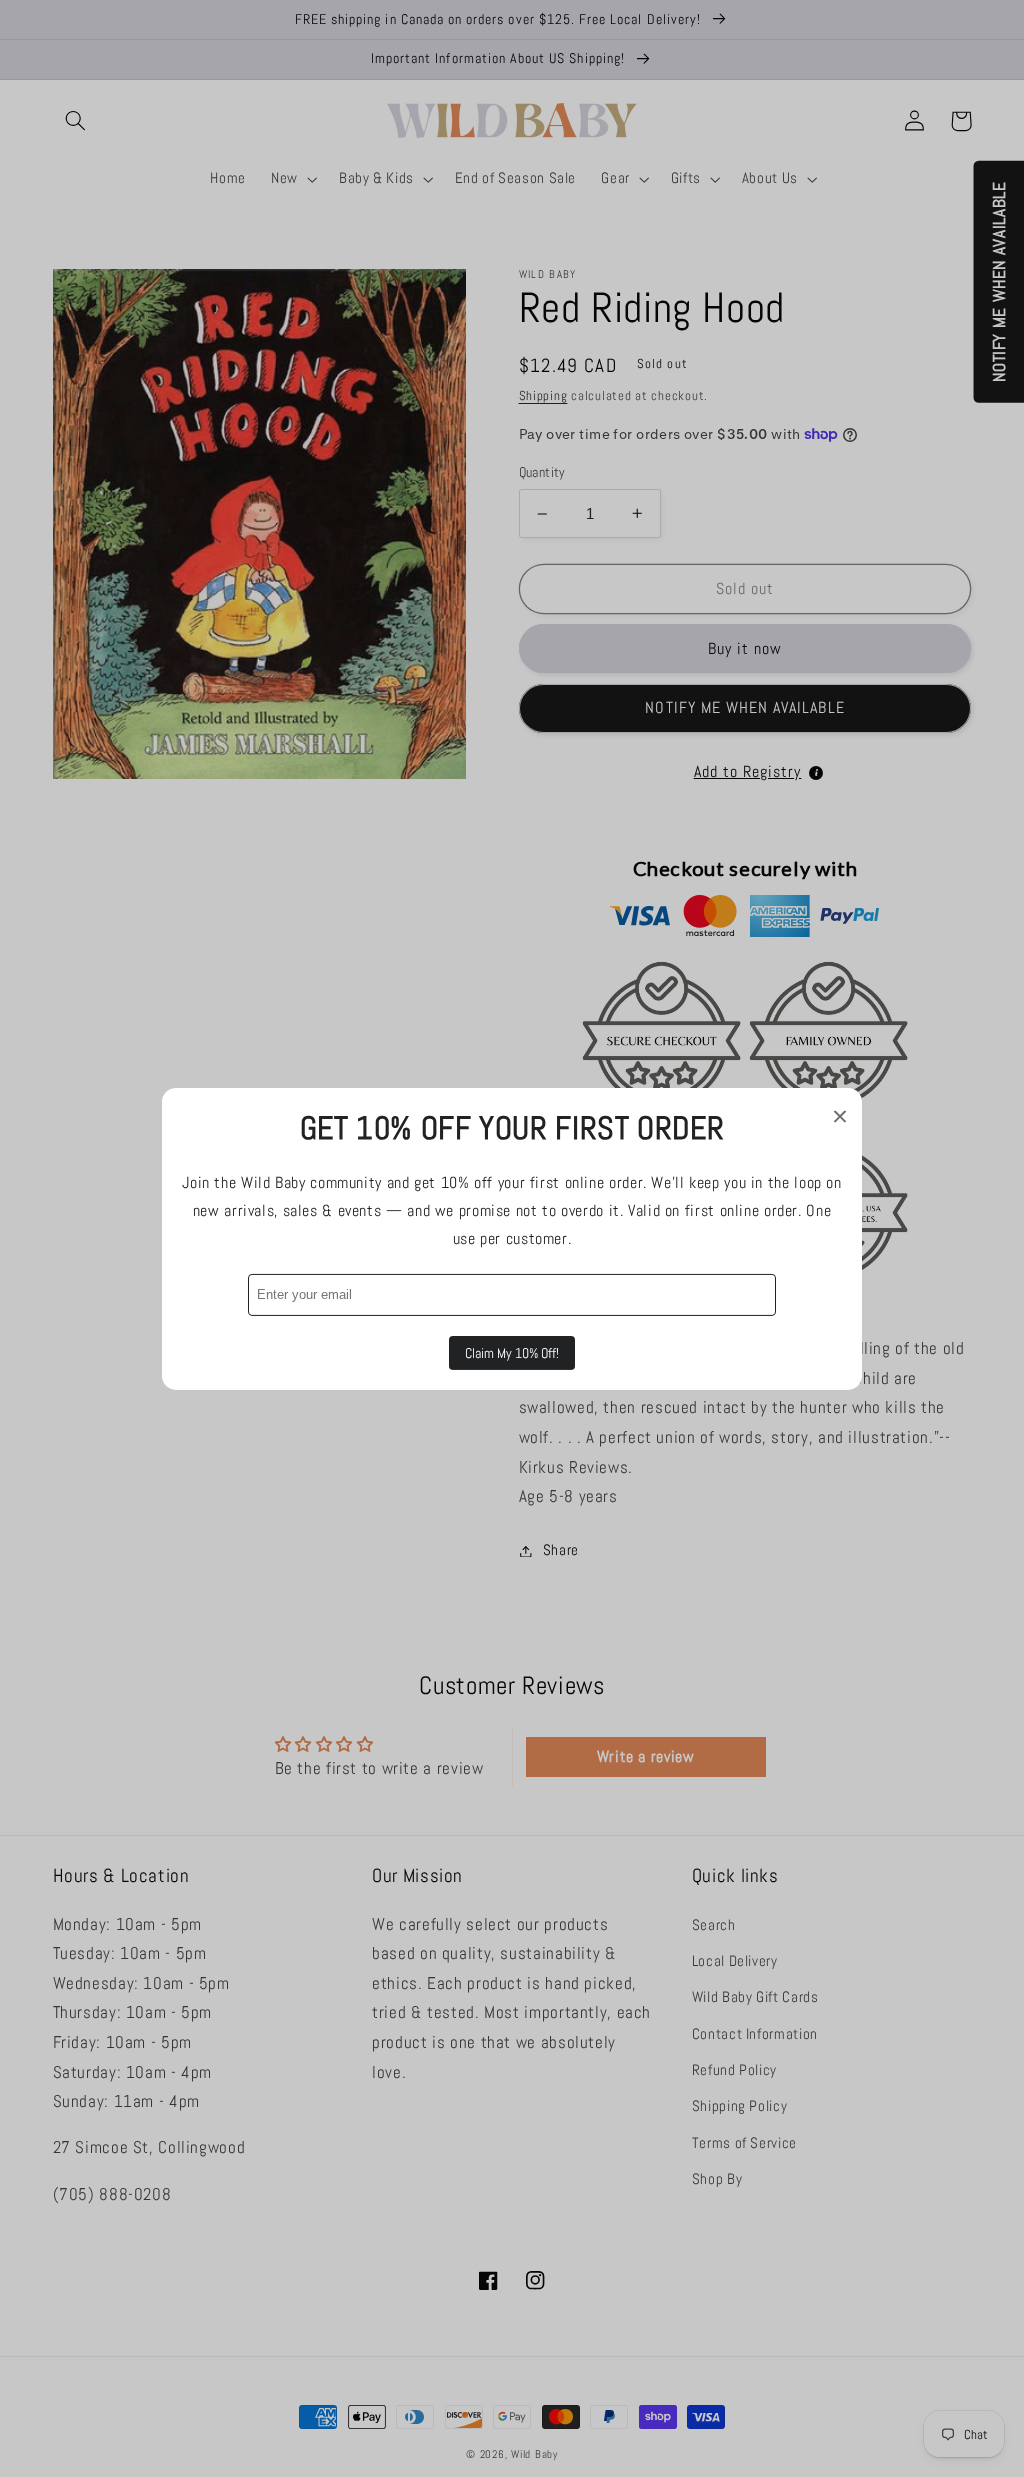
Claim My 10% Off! (512, 1353)
